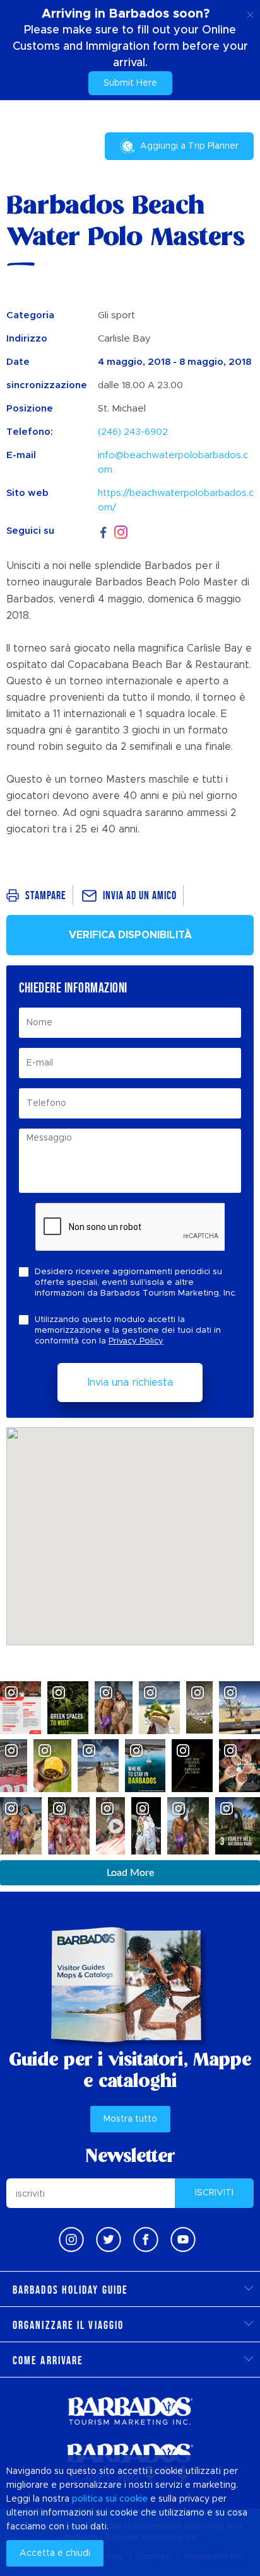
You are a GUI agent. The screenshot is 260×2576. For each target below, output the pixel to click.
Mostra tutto (130, 2119)
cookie (133, 2499)
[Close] (250, 13)
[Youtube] (183, 2240)
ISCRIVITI (214, 2193)
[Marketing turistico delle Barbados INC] (130, 2411)
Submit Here (130, 83)
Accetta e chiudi (55, 2553)
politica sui (94, 2499)
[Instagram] (121, 532)
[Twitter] (109, 2240)
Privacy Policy (136, 1341)
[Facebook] (103, 531)
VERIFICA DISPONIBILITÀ (130, 935)
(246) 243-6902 (133, 432)
